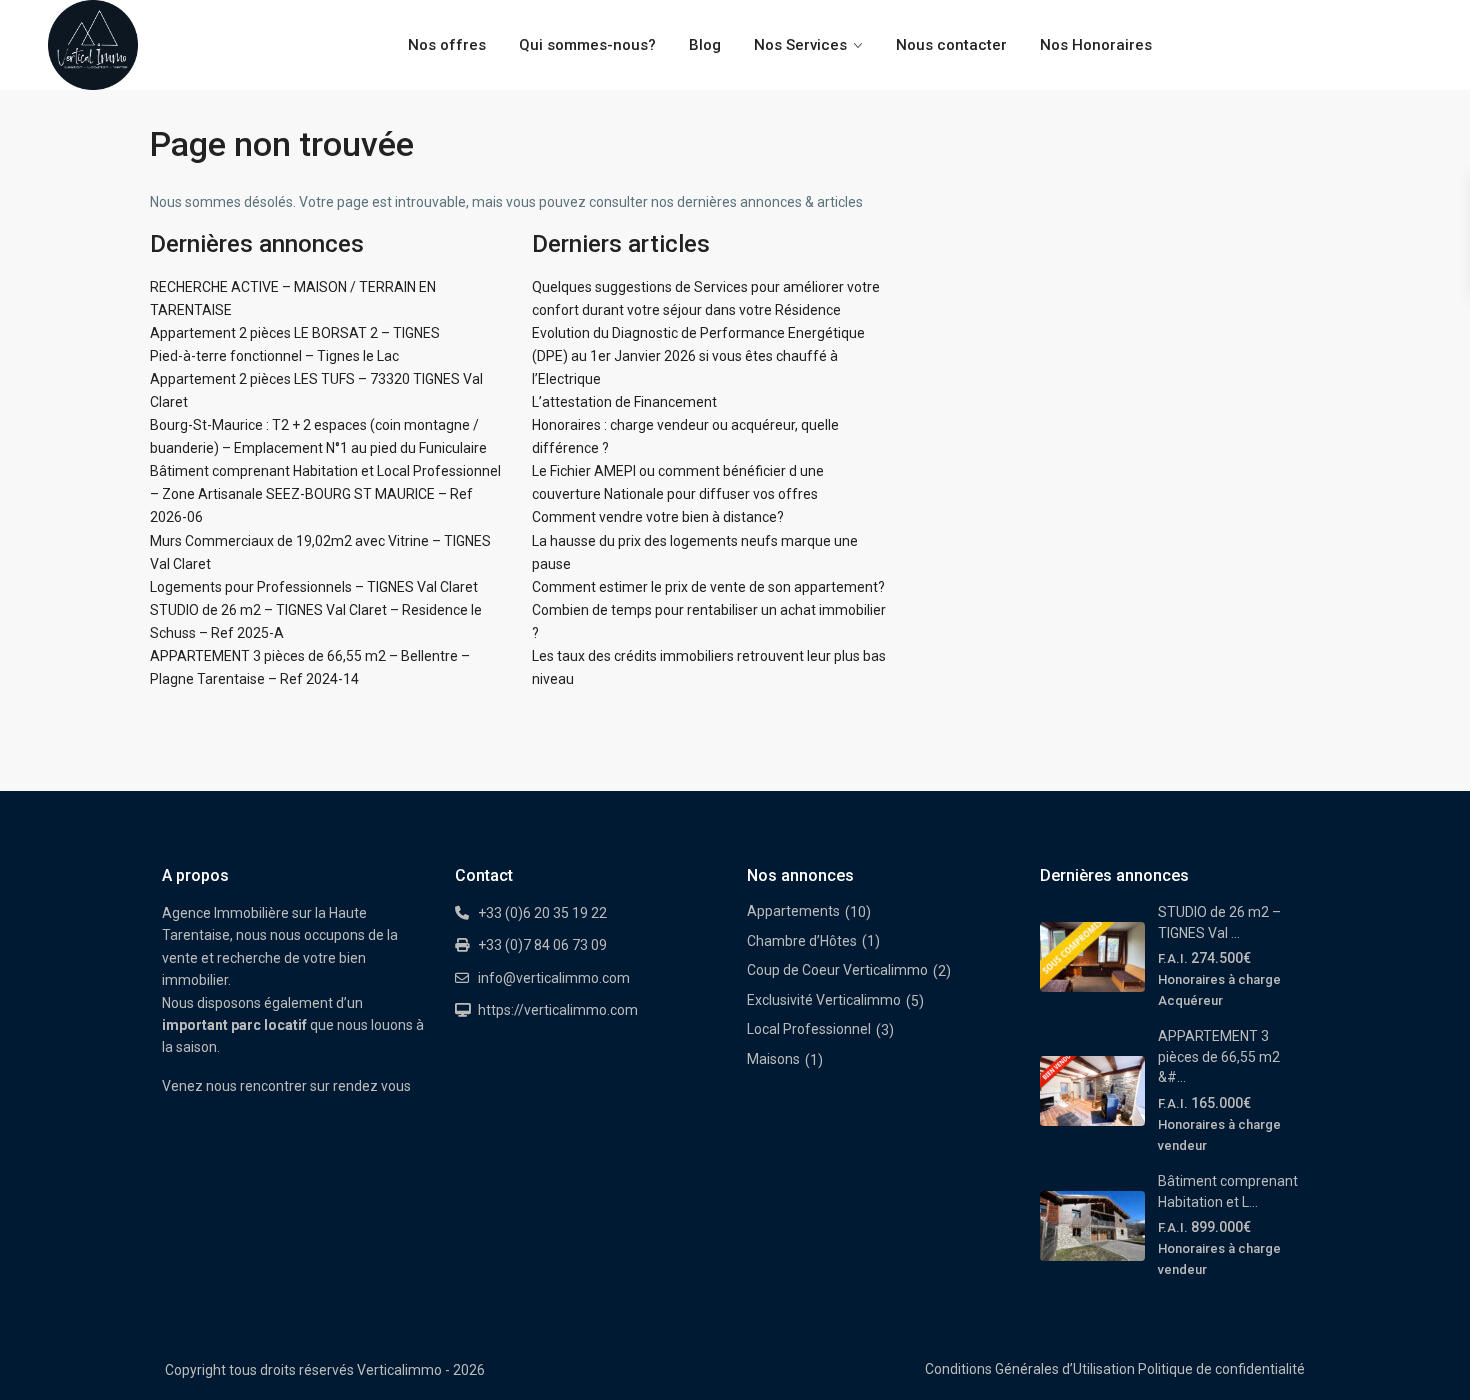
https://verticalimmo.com (558, 1010)
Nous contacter (951, 45)
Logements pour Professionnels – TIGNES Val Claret (314, 587)
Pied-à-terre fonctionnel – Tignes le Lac (274, 356)
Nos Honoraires (1096, 45)
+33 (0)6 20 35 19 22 (542, 913)
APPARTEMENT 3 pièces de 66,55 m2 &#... (1219, 1056)
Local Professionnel (809, 1029)
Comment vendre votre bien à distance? (658, 517)
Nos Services (800, 45)
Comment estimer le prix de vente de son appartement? (708, 587)
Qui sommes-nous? (587, 45)
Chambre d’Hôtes (802, 941)
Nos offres (447, 45)
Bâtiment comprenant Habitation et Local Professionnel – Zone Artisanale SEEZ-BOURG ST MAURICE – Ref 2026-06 (325, 494)
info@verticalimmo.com (554, 978)
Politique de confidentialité (1221, 1369)
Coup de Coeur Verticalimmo (837, 970)
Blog (705, 45)
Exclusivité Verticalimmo (824, 1000)
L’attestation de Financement (624, 402)
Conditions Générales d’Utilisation (1030, 1369)
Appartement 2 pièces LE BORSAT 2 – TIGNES (295, 333)
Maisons (773, 1059)
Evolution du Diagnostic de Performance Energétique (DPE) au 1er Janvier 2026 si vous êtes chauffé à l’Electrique (698, 356)
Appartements (793, 911)
